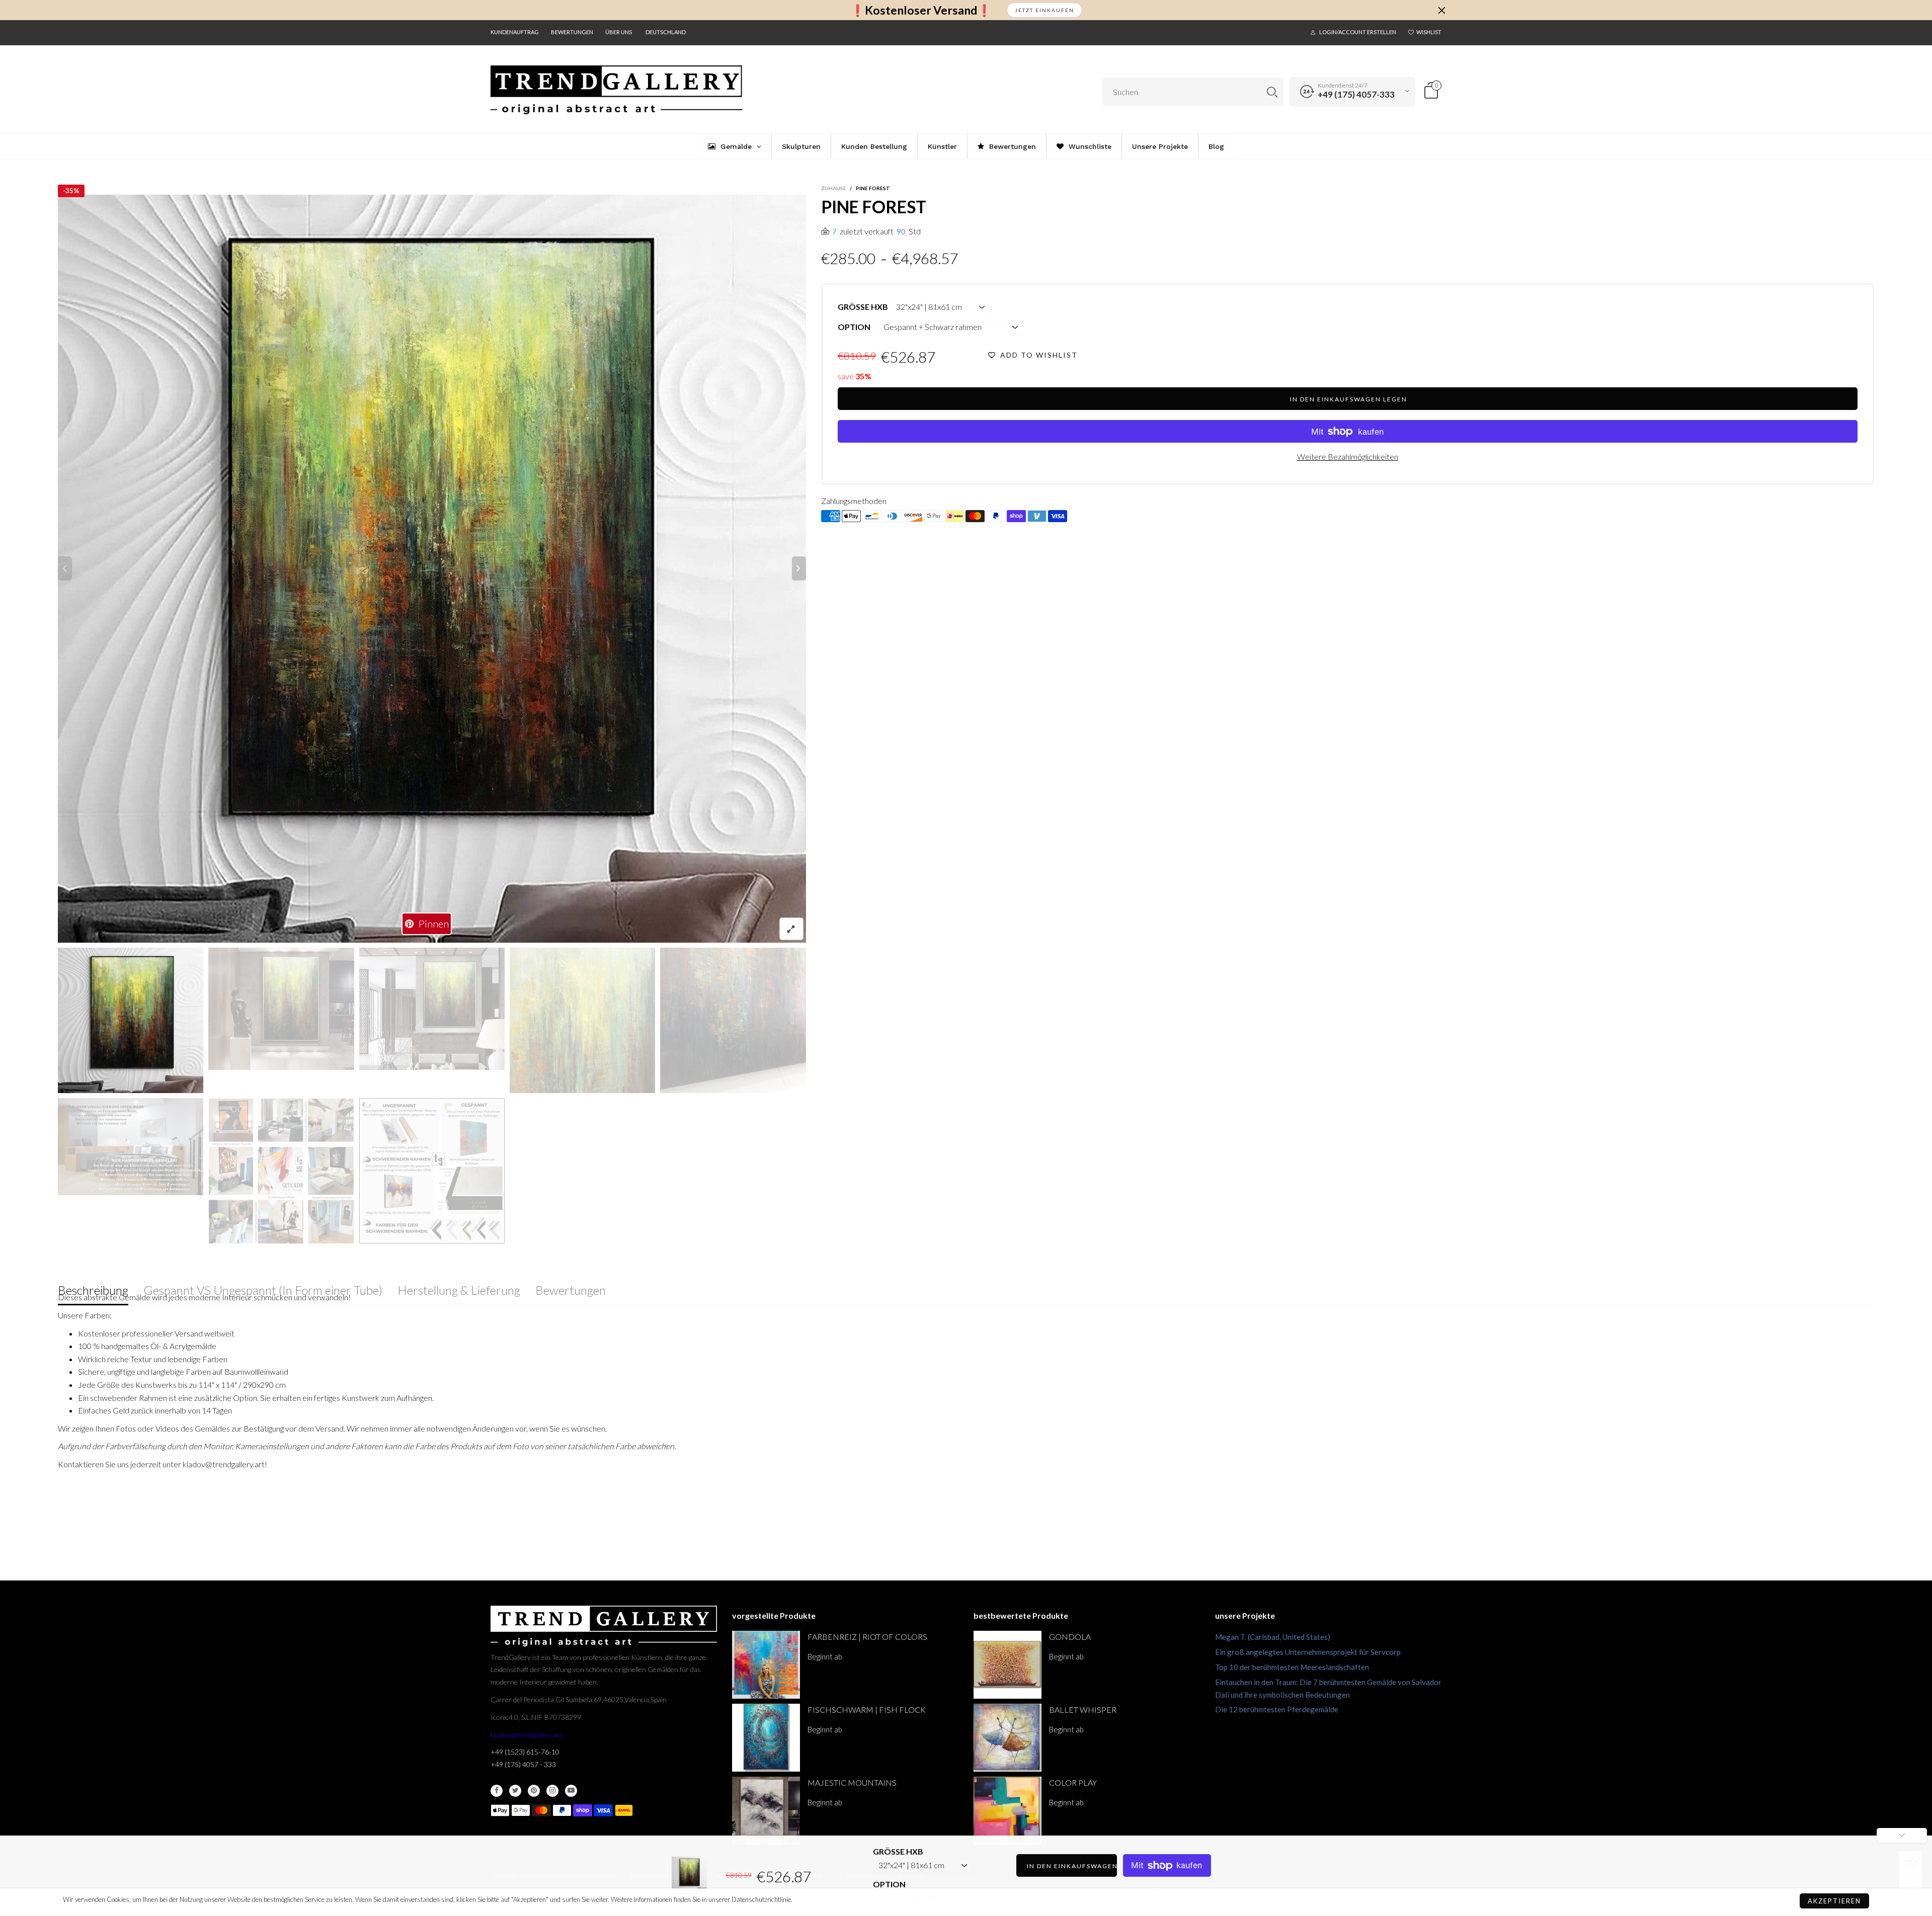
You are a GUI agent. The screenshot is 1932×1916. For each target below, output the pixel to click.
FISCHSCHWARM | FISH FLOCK (867, 1710)
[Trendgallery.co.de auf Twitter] (515, 1791)
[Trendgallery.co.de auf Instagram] (552, 1791)
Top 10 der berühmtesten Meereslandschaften (1292, 1667)
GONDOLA (1070, 1637)
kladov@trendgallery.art (527, 1735)
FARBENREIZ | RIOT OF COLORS (867, 1637)
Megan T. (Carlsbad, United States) (1273, 1637)
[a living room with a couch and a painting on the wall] (432, 569)
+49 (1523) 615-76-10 (525, 1752)
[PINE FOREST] (131, 1147)
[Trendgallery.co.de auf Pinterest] (534, 1791)
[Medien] (791, 929)
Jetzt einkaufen (1044, 10)
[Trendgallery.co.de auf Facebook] (497, 1791)
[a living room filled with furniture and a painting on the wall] (432, 1009)
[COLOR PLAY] (1008, 1811)
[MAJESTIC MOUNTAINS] (766, 1811)
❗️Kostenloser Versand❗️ (921, 10)
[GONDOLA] (1008, 1665)
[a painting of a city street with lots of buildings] (733, 1020)
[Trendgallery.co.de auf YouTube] (571, 1791)
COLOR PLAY (1073, 1782)
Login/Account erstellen (1358, 32)
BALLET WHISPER (1083, 1710)
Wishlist (1429, 32)
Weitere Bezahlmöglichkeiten (1348, 456)
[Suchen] (1272, 92)
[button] (65, 568)
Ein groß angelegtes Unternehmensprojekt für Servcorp (1308, 1652)
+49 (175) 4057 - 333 (523, 1764)
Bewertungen (572, 32)
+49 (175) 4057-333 (1356, 94)
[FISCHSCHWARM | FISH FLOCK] (766, 1738)
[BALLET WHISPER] (1008, 1738)
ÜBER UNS (619, 32)
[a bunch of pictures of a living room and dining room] (281, 1171)
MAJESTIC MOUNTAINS (852, 1782)
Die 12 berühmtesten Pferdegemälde (1277, 1709)
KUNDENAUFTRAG (515, 32)
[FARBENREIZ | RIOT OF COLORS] (766, 1665)
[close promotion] (1441, 10)
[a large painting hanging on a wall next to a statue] (281, 1009)
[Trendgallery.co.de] (616, 90)
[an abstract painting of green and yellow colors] (582, 1020)
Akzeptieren (1834, 1901)
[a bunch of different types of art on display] (432, 1171)
